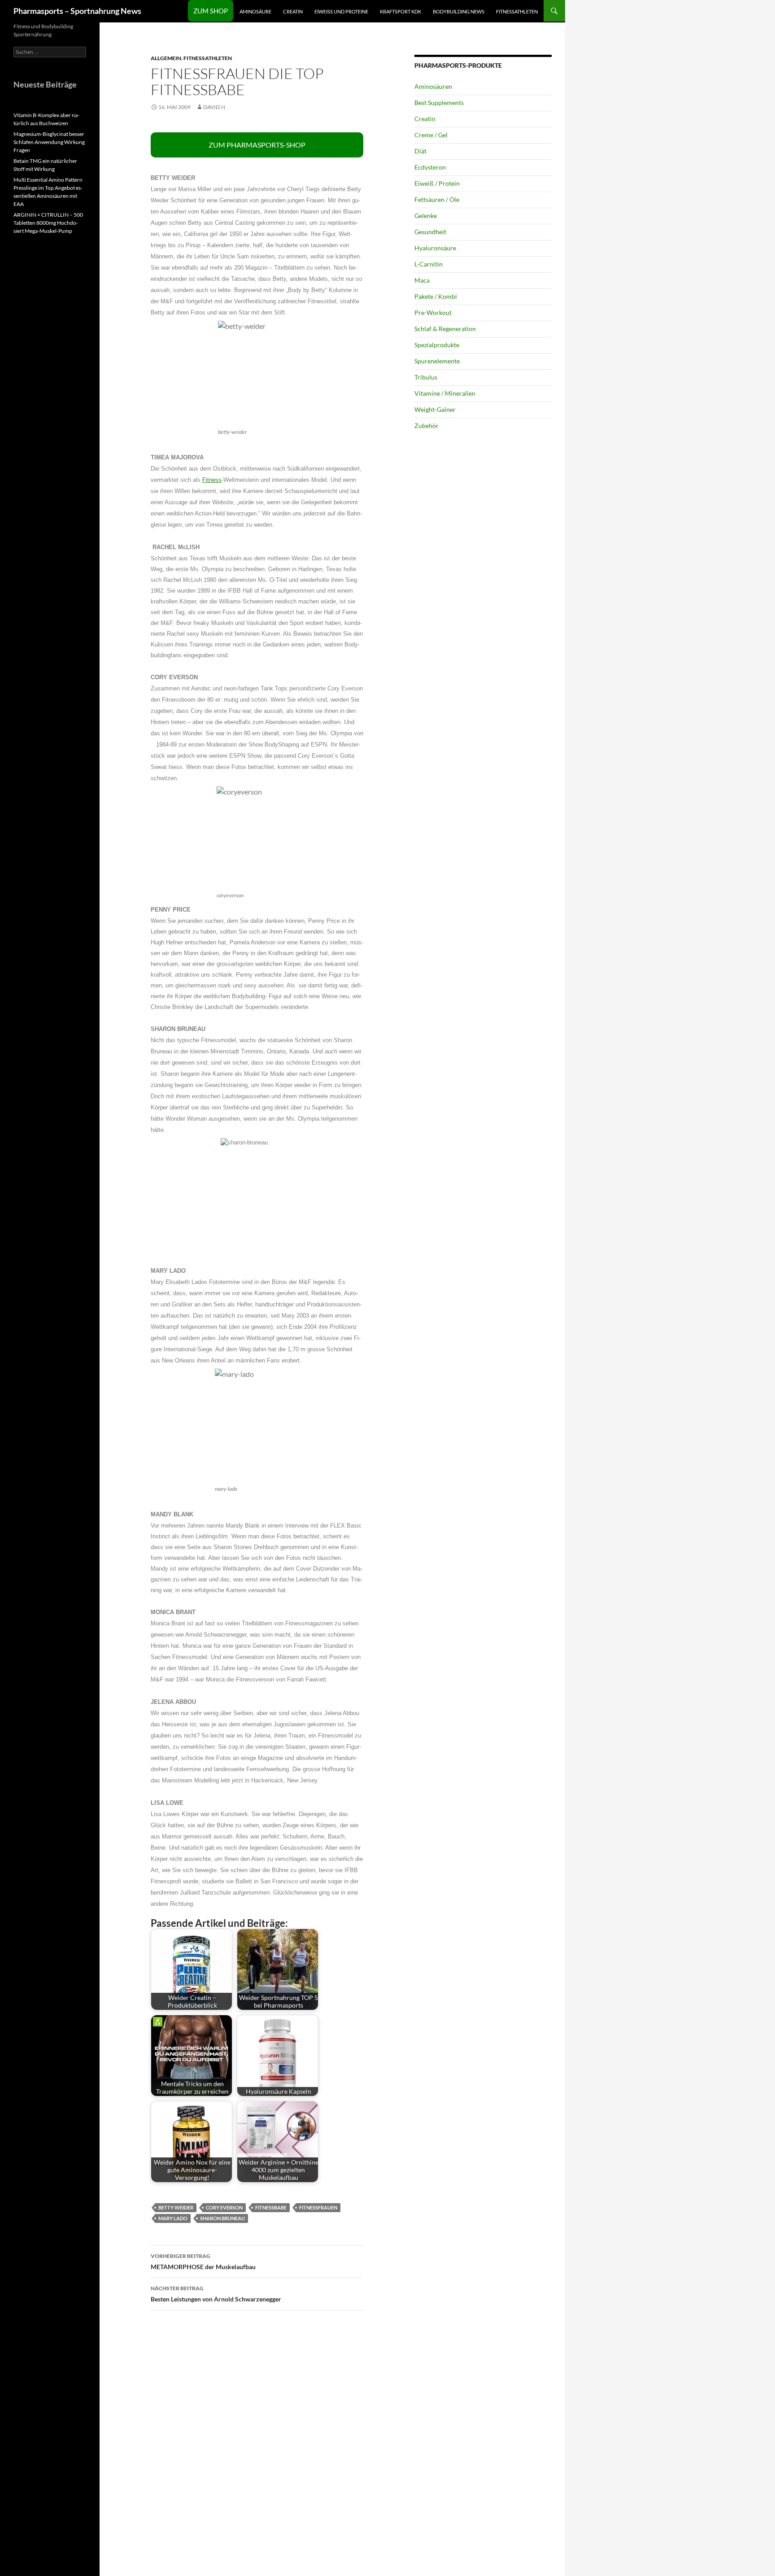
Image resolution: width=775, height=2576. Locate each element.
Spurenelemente (437, 361)
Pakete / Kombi (436, 296)
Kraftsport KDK (401, 11)
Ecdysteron (430, 167)
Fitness (212, 480)
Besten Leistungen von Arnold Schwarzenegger (216, 2294)
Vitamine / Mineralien (445, 393)
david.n (214, 107)
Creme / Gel (431, 135)
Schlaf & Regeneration (445, 329)
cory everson (224, 2207)
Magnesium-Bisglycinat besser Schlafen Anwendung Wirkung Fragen (49, 142)
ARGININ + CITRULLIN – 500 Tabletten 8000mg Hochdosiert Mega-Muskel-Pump (48, 223)
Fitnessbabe (271, 2207)
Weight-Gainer (435, 409)
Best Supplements (439, 103)
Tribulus (426, 377)
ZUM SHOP (211, 11)
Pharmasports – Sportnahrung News (77, 11)
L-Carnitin (429, 264)
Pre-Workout (433, 312)
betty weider (176, 2207)
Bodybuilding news (459, 11)
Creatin (293, 11)
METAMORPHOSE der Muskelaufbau (203, 2262)
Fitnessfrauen (318, 2207)
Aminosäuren (433, 86)
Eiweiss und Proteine (341, 11)
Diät (420, 151)
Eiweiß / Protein (437, 183)
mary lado (173, 2218)
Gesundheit (430, 232)
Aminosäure (255, 11)
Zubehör (427, 426)
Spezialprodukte (437, 345)
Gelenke (426, 216)
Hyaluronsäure (435, 248)
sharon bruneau (222, 2218)
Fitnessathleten (517, 11)
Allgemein (166, 58)
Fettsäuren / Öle (437, 199)
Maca (422, 280)
